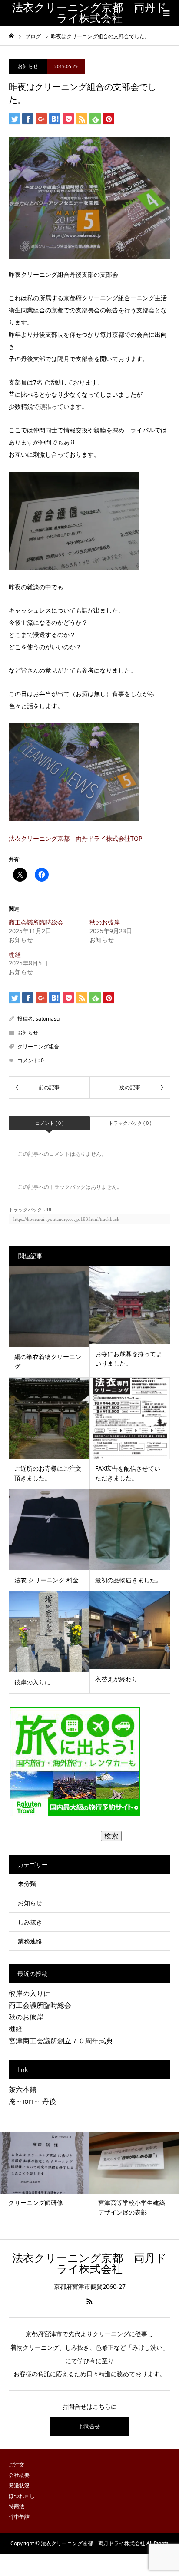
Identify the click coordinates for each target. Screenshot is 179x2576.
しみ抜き (30, 1922)
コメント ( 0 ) (49, 1123)
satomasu (48, 1019)
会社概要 (19, 2475)
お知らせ (28, 66)
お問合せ (89, 2426)
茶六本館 (23, 2089)
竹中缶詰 (19, 2517)
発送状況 (19, 2485)
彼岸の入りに (30, 1993)
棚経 (15, 954)
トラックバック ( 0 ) (130, 1123)
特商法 (17, 2506)
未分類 (27, 1884)
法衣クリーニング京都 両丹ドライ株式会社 (89, 13)
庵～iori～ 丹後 (32, 2101)
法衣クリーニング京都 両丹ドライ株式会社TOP (75, 838)
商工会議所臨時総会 (36, 922)
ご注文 (17, 2465)
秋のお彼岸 (105, 922)
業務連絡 (30, 1941)
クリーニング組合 (38, 1046)
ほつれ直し (22, 2496)
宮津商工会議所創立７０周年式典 (61, 2041)
